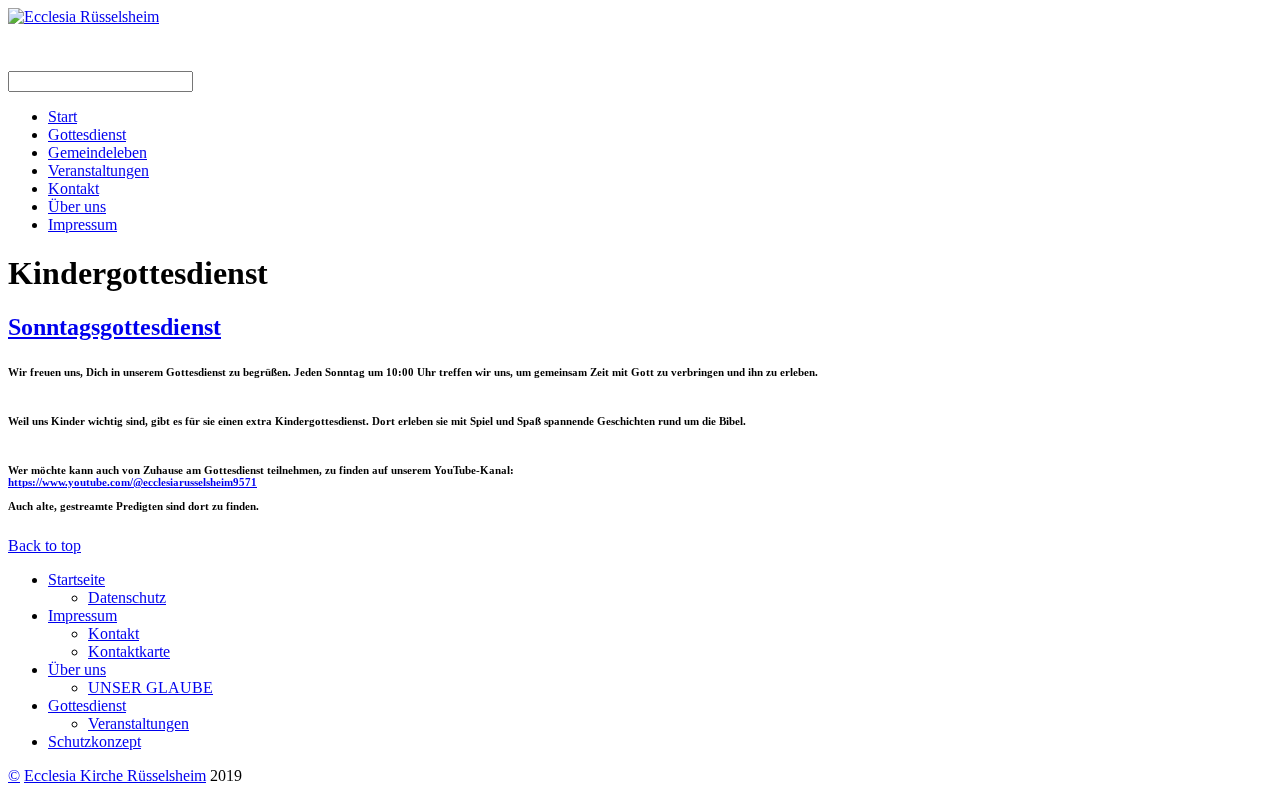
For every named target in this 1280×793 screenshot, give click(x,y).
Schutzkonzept (94, 741)
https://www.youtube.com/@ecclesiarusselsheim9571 (132, 482)
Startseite (76, 579)
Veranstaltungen (98, 170)
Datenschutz (127, 597)
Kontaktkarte (129, 651)
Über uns (77, 206)
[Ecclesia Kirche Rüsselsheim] (83, 16)
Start (62, 116)
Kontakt (73, 188)
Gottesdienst (87, 134)
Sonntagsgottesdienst (114, 327)
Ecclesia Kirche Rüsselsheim (115, 775)
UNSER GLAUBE (150, 687)
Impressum (82, 224)
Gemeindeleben (97, 152)
